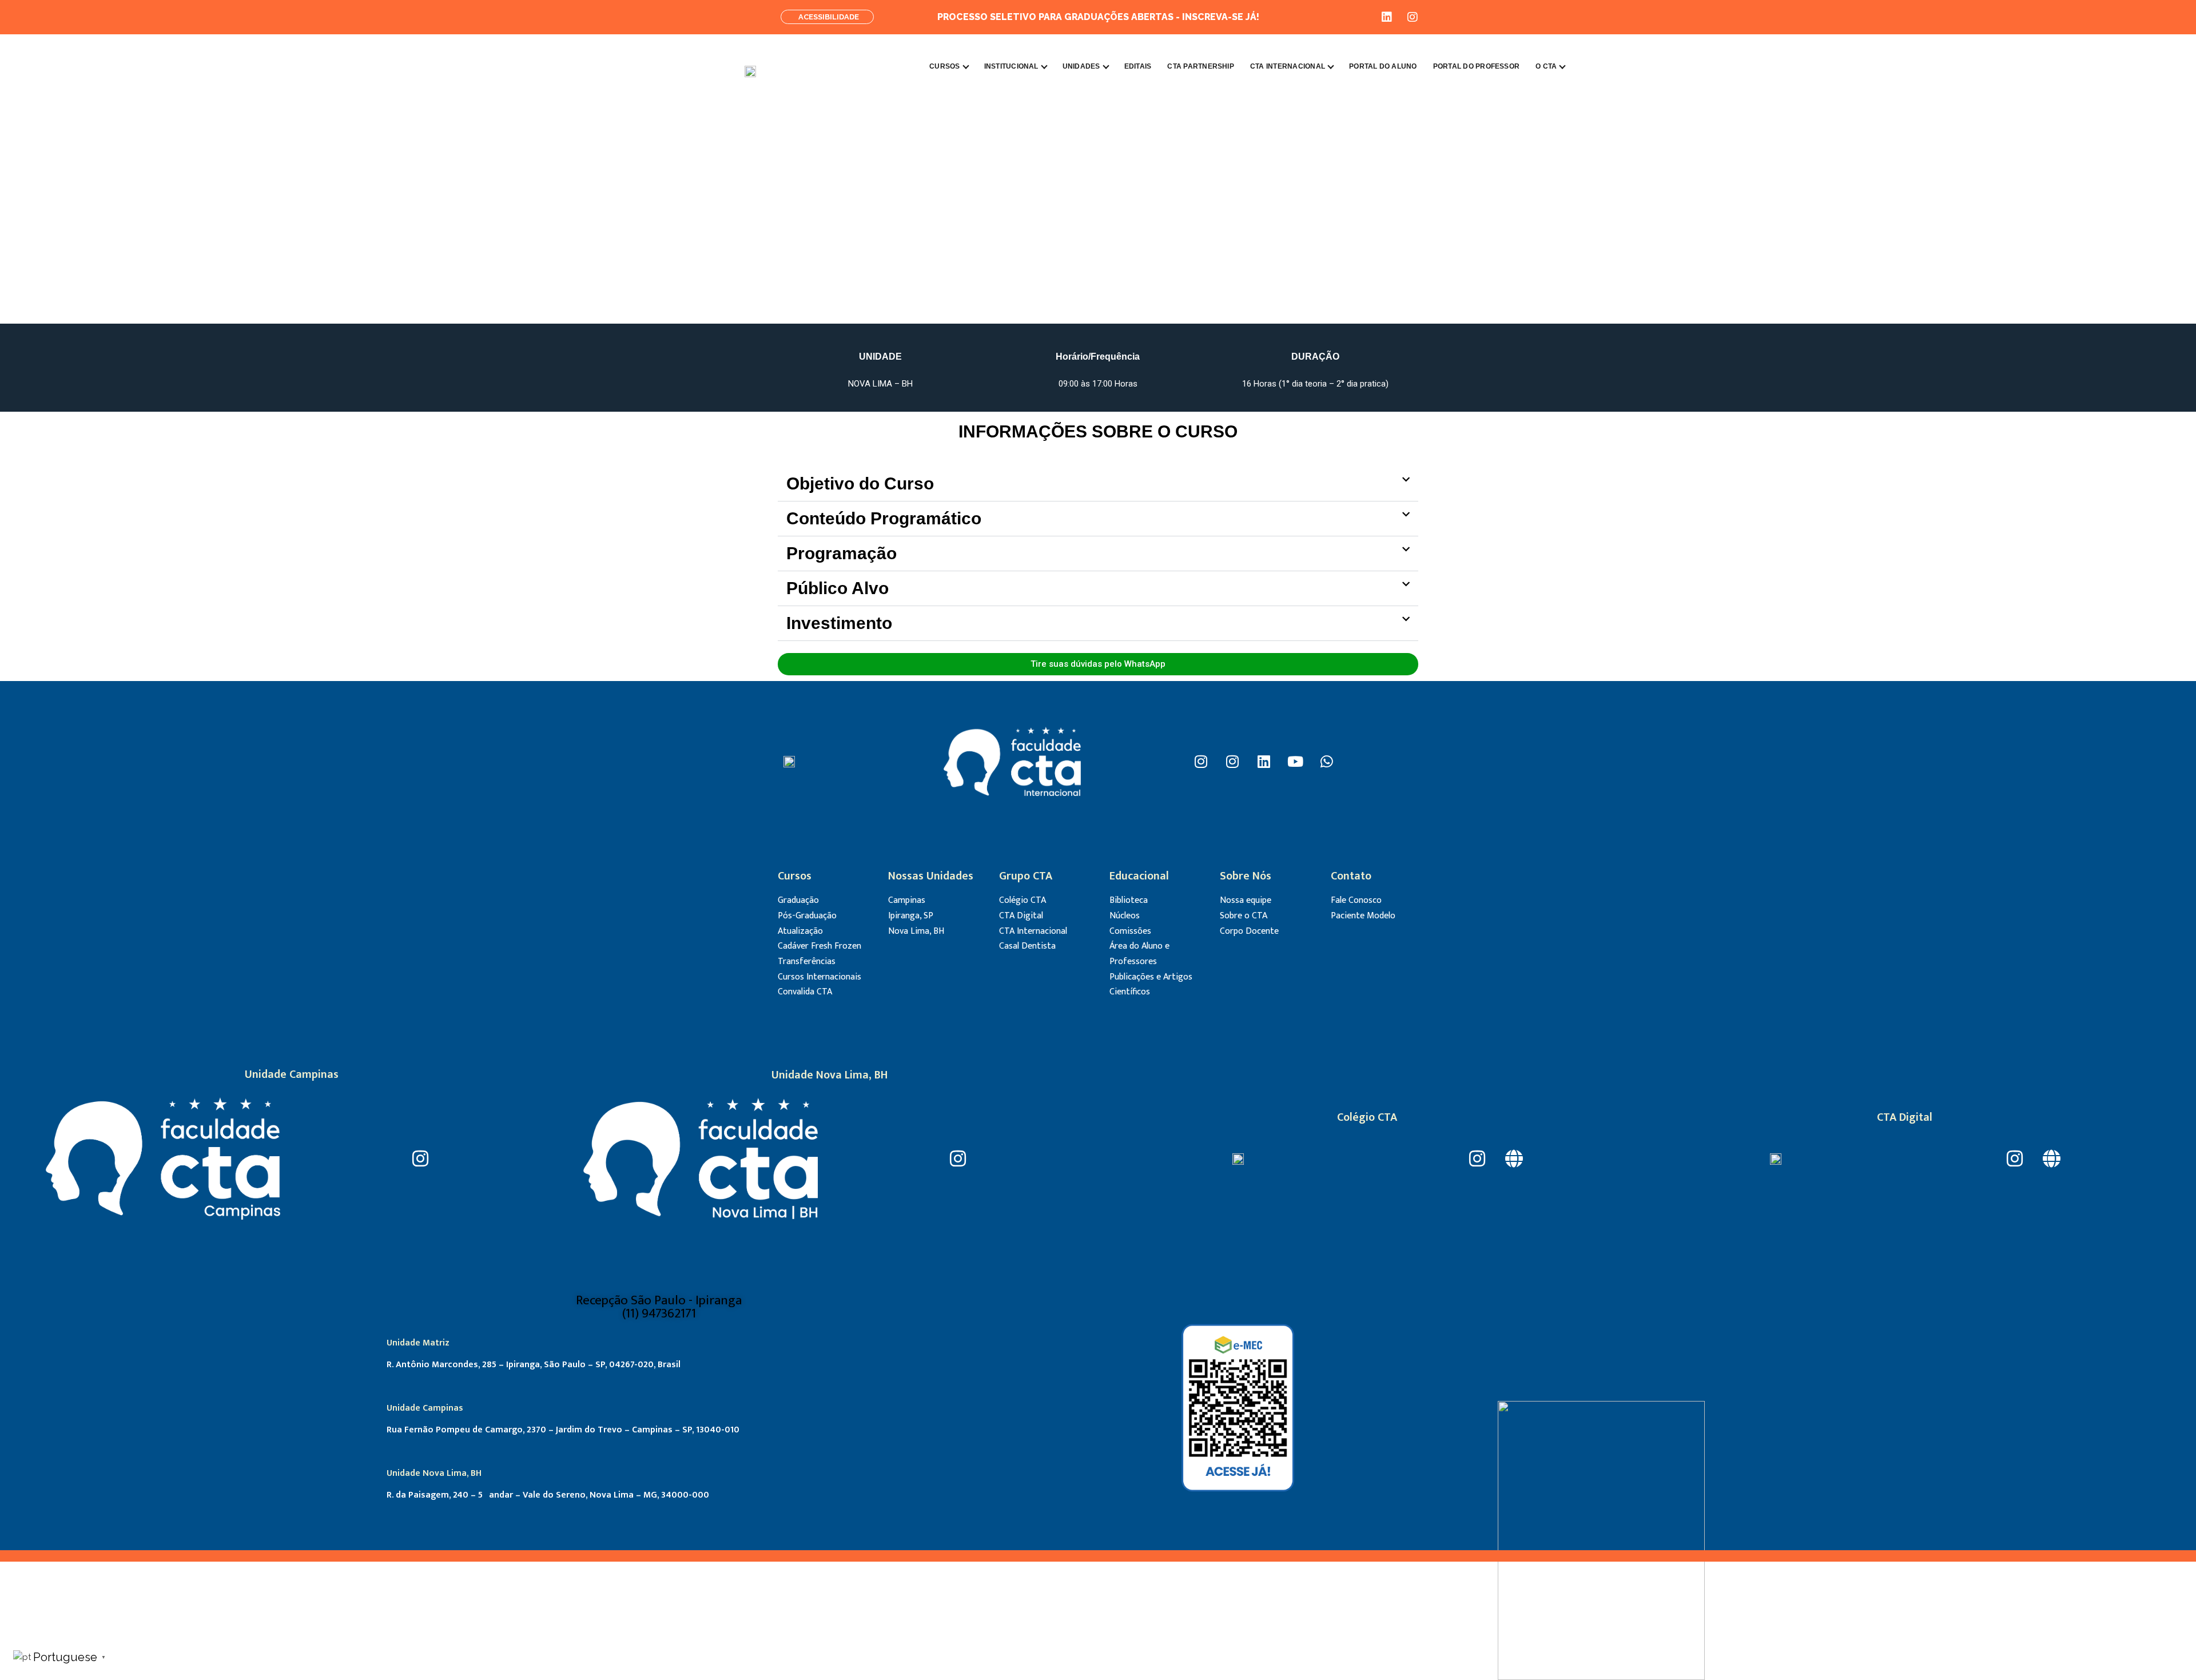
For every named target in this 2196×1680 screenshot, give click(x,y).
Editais (1138, 66)
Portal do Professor (1477, 66)
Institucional (1011, 66)
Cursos (944, 66)
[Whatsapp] (1327, 762)
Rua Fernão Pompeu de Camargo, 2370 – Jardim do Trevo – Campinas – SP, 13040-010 (563, 1430)
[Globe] (1514, 1159)
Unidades (1081, 66)
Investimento (839, 623)
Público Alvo (838, 588)
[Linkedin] (1387, 17)
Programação (842, 553)
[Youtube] (1295, 762)
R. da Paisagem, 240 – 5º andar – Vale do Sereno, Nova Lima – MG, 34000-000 (548, 1495)
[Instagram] (1413, 17)
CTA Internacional (1288, 66)
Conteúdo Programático (884, 518)
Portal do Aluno (1383, 66)
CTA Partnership (1201, 66)
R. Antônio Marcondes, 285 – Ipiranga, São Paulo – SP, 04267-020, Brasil (534, 1365)
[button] (1098, 484)
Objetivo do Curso (860, 483)
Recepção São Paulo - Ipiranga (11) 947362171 (659, 1307)
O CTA (1546, 66)
